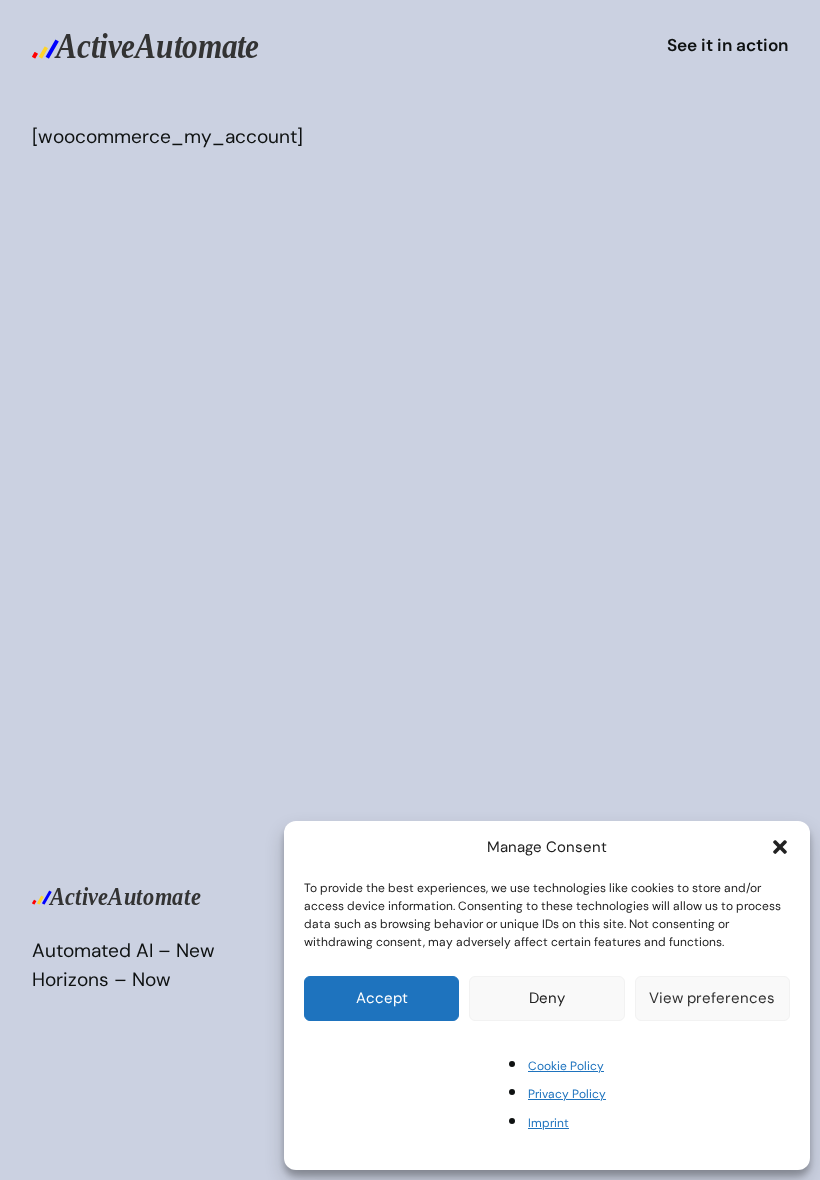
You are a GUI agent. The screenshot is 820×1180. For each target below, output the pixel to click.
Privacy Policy (567, 1094)
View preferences (712, 998)
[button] (780, 847)
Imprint (548, 1123)
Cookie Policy (566, 1066)
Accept (382, 998)
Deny (547, 998)
